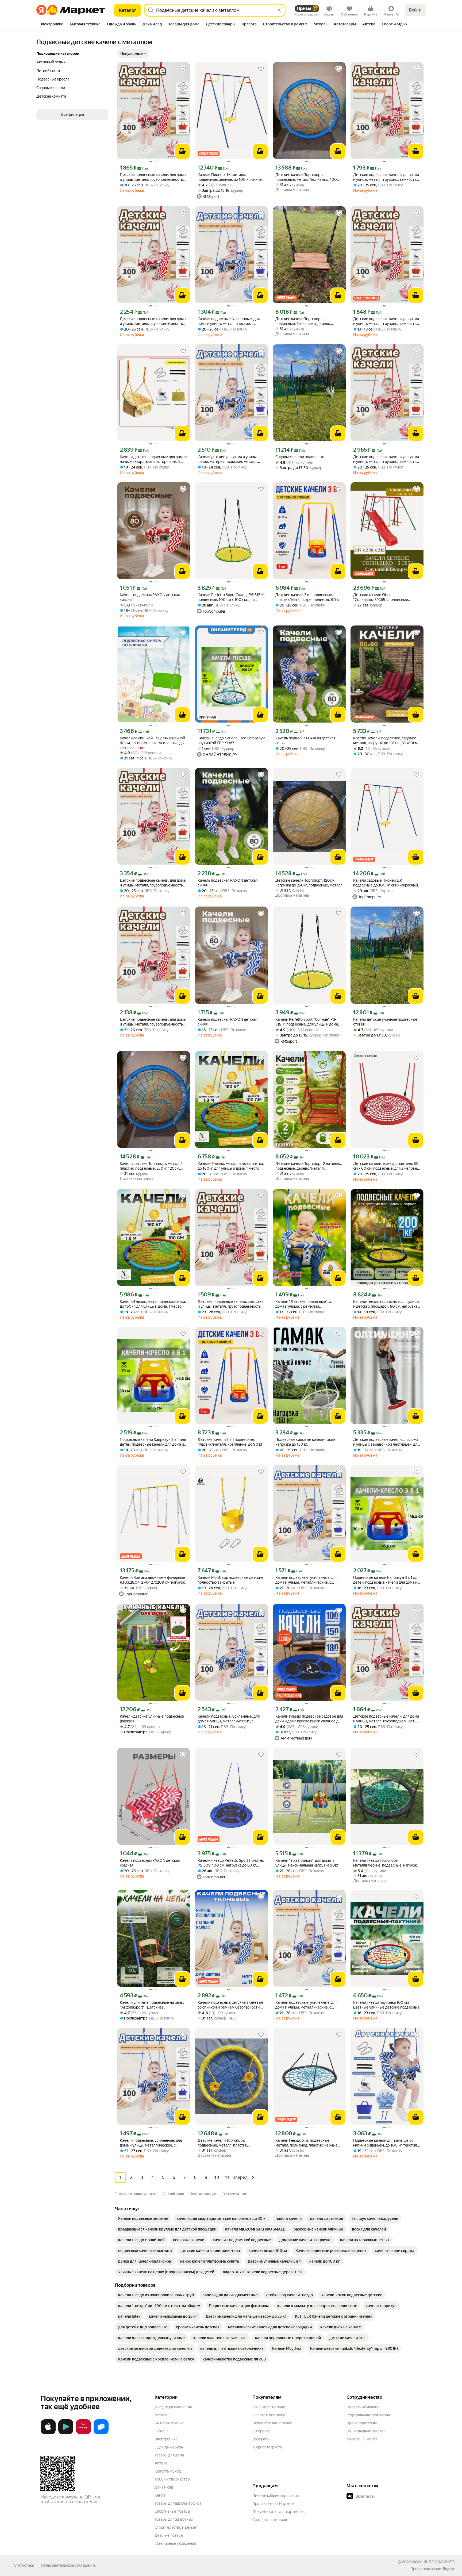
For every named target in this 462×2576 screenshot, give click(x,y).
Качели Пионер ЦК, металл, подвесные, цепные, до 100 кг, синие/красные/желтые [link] (230, 177)
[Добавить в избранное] (183, 69)
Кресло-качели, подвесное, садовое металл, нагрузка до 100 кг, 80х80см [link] (385, 740)
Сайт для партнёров (270, 2520)
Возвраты (261, 2439)
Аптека (161, 2463)
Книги (160, 2495)
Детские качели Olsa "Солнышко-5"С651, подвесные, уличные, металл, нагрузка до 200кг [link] (385, 597)
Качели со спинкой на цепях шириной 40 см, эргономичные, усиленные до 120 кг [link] (152, 741)
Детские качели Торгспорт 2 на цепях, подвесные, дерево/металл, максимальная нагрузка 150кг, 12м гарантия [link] (309, 1166)
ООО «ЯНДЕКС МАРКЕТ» (434, 2562)
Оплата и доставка (269, 2415)
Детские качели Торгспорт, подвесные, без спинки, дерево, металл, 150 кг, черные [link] (303, 321)
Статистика (24, 2565)
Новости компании (363, 2407)
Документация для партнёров (279, 2512)
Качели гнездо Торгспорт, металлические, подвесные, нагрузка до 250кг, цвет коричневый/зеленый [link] (386, 1863)
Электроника (166, 2439)
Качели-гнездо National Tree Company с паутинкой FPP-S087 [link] (231, 740)
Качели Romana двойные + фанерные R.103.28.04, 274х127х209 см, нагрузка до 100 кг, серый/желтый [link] (153, 1580)
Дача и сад (164, 2487)
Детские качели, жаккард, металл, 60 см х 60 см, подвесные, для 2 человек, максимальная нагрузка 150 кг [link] (386, 1166)
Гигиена (161, 2431)
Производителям (362, 2423)
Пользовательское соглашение (68, 2565)
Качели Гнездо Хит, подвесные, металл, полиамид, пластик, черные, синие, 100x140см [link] (307, 2143)
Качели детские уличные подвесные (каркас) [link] (152, 1719)
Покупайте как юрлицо (272, 2423)
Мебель (161, 2415)
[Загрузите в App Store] (48, 2433)
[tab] (51, 25)
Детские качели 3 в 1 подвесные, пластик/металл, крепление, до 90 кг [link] (308, 597)
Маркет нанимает (362, 2439)
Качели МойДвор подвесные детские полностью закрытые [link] (230, 1580)
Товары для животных (174, 2519)
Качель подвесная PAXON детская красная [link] (150, 597)
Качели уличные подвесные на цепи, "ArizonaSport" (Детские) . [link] (152, 2005)
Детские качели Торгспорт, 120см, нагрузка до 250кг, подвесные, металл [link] (309, 883)
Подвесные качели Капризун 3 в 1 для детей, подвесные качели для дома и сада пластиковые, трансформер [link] (153, 1442)
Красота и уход (168, 2471)
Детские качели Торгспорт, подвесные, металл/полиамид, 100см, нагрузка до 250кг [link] (309, 177)
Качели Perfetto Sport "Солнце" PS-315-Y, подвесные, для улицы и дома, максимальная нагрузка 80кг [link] (307, 1022)
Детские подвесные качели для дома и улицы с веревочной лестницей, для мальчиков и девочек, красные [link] (386, 1442)
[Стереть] (279, 10)
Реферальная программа (368, 2415)
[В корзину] (182, 151)
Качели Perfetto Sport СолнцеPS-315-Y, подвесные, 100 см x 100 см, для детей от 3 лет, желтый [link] (231, 597)
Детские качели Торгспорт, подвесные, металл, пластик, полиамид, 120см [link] (223, 2143)
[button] (133, 53)
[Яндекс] (449, 2569)
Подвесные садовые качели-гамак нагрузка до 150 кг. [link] (305, 1442)
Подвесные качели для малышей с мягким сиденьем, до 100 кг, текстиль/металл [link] (387, 2143)
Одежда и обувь (169, 2447)
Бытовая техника (169, 2423)
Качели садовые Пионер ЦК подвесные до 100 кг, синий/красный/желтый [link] (386, 883)
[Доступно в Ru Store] (101, 2433)
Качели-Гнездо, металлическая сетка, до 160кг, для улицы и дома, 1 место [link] (231, 1166)
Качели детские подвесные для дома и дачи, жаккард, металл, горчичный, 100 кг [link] (154, 459)
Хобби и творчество (172, 2479)
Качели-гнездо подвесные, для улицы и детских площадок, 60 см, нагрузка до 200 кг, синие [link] (386, 1304)
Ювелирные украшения (175, 2543)
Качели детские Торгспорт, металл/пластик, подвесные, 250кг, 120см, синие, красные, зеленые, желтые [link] (151, 1166)
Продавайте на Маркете (273, 2504)
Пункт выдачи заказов (366, 2431)
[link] (143, 2218)
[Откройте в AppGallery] (83, 2433)
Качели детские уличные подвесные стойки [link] (385, 1022)
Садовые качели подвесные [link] (300, 457)
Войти (415, 10)
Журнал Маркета (267, 2447)
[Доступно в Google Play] (66, 2433)
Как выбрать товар (269, 2407)
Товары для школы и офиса (178, 2503)
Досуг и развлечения (173, 2407)
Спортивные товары (172, 2511)
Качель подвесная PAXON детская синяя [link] (305, 740)
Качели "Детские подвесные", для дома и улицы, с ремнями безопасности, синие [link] (305, 1304)
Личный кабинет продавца (276, 2496)
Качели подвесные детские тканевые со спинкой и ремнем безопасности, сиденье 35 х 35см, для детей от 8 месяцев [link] (230, 2005)
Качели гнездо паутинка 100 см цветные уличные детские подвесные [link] (386, 2005)
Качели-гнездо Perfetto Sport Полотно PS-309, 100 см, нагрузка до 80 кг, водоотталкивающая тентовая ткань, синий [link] (231, 1863)
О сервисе (261, 2431)
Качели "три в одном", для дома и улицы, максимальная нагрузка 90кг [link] (307, 1863)
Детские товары (169, 2535)
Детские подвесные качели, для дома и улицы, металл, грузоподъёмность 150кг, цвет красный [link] (153, 177)
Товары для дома (169, 2455)
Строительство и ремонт (176, 2527)
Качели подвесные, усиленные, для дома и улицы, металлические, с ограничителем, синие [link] (229, 321)
